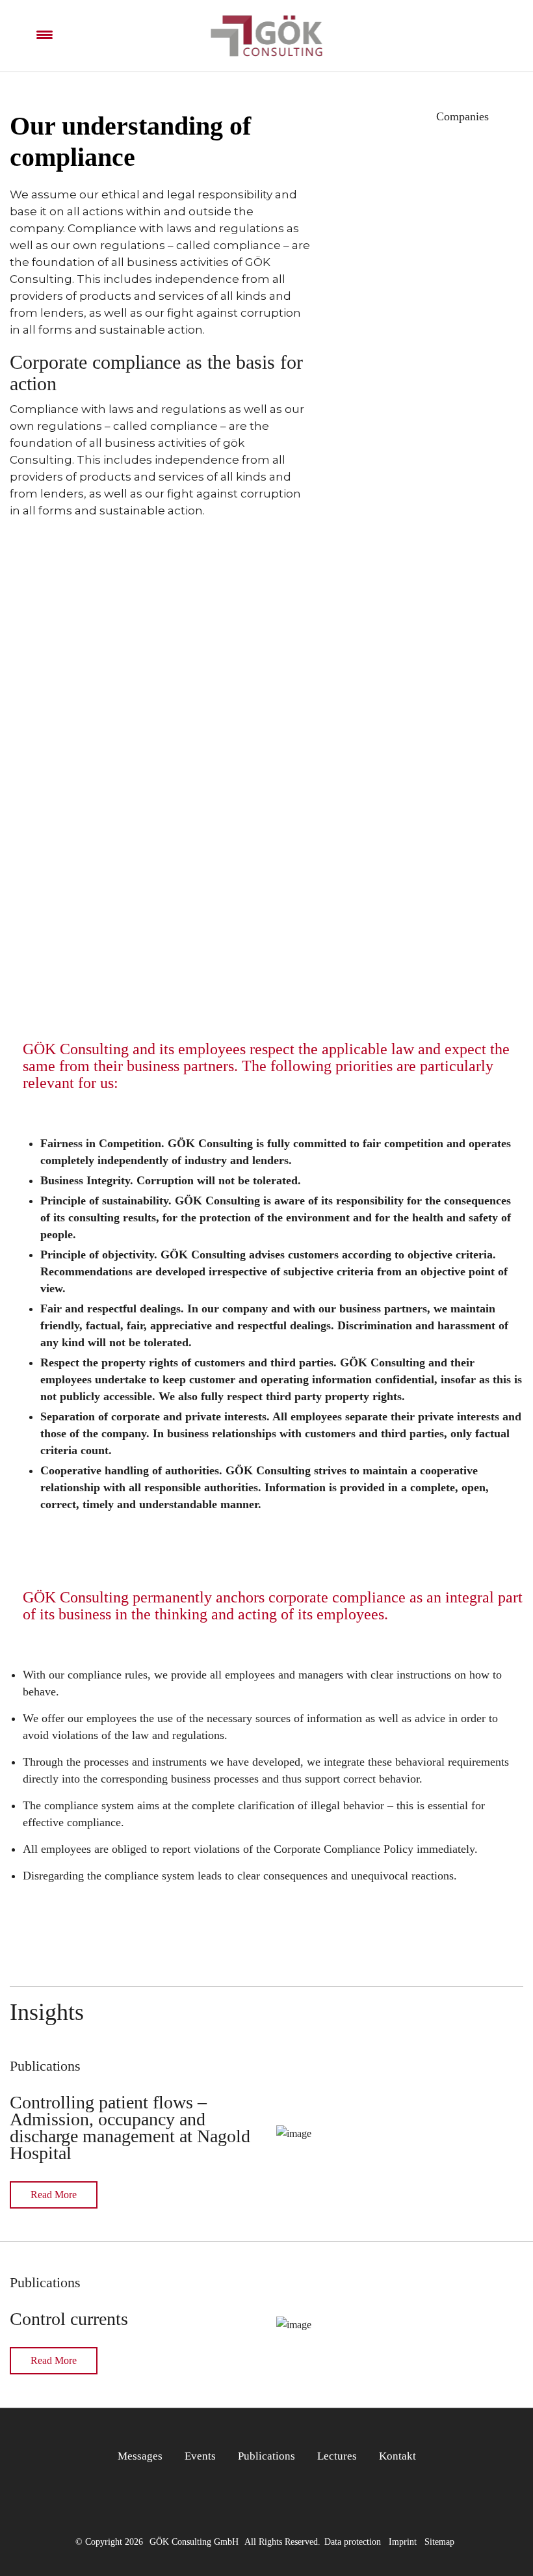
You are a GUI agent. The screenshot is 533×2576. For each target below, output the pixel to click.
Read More (54, 2195)
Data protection (353, 2542)
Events (200, 2456)
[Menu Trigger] (45, 35)
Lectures (337, 2456)
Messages (140, 2456)
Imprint (403, 2542)
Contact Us (266, 853)
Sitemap (439, 2542)
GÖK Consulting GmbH (194, 2542)
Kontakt (397, 2456)
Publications (266, 2456)
